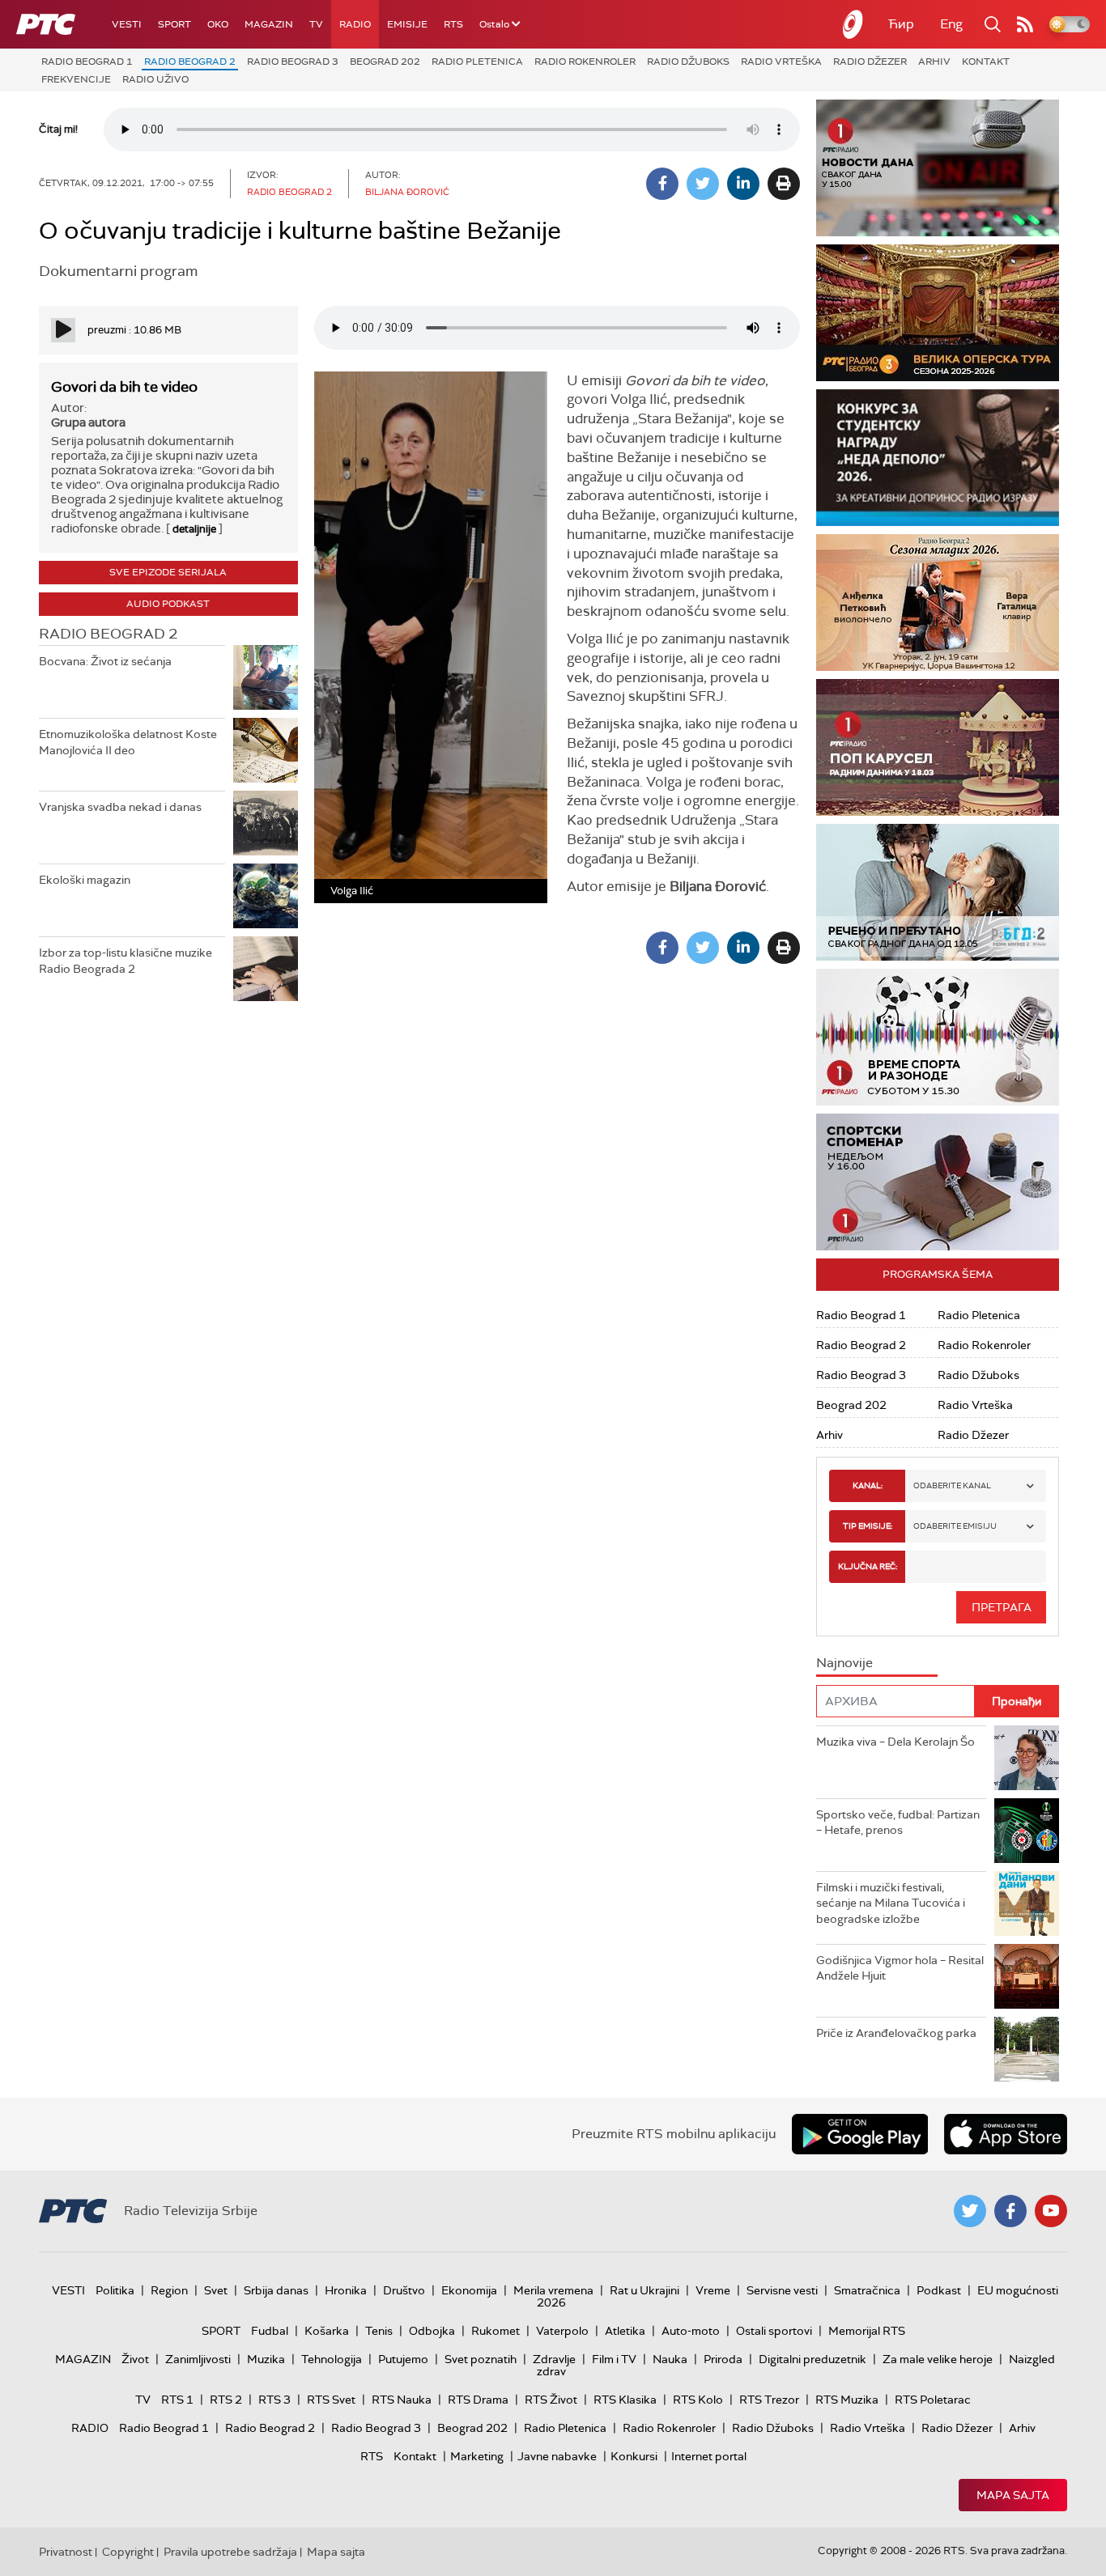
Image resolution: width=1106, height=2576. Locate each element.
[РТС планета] (853, 24)
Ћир (901, 24)
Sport (174, 24)
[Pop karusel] (938, 747)
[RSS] (1025, 24)
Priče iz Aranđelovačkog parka (896, 2033)
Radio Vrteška (781, 62)
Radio (355, 24)
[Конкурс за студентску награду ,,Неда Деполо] (938, 458)
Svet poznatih (481, 2359)
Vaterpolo (562, 2331)
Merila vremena (553, 2290)
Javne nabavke (557, 2456)
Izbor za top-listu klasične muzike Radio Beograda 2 (125, 961)
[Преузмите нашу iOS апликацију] (1006, 2134)
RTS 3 (274, 2400)
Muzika (266, 2359)
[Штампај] (784, 184)
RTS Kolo (698, 2400)
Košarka (327, 2331)
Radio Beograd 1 (87, 62)
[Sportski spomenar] (938, 1182)
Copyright (128, 2552)
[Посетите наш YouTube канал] (1051, 2211)
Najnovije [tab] (844, 1663)
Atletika (625, 2331)
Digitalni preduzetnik (812, 2359)
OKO (218, 24)
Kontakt (986, 62)
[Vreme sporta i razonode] (938, 1037)
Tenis (379, 2331)
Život (135, 2359)
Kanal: (868, 1485)
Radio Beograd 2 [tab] (108, 634)
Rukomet (496, 2331)
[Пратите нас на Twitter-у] (970, 2211)
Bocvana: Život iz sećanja (105, 661)
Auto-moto (691, 2331)
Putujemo (403, 2359)
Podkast (939, 2290)
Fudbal (270, 2331)
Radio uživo (155, 79)
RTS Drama (478, 2400)
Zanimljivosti (198, 2359)
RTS (453, 24)
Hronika (346, 2290)
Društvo (404, 2290)
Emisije (407, 24)
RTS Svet (331, 2400)
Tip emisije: (868, 1526)
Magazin (269, 24)
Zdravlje (554, 2359)
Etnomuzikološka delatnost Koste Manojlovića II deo (128, 742)
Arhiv (934, 62)
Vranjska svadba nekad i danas (120, 807)
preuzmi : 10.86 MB (134, 330)
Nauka (670, 2359)
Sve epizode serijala (168, 572)
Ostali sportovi (774, 2331)
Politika (115, 2290)
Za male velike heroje (938, 2359)
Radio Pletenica (477, 62)
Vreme (713, 2290)
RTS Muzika (847, 2400)
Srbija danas (276, 2290)
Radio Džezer (870, 62)
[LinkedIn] (743, 184)
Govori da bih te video (124, 387)
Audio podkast (168, 604)
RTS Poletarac (933, 2400)
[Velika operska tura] (938, 313)
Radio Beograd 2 (190, 62)
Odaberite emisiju (955, 1526)
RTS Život (551, 2400)
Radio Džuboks (688, 62)
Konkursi (634, 2456)
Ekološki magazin (85, 880)
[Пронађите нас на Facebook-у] (1010, 2211)
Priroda (723, 2359)
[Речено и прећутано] (938, 892)
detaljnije (194, 529)
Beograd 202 (385, 62)
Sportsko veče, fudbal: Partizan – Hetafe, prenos (898, 1823)
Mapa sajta (1013, 2495)
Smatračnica (867, 2290)
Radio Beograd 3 (293, 62)
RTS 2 (226, 2400)
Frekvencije (76, 79)
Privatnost (66, 2552)
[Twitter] (703, 184)
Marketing (477, 2456)
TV (316, 24)
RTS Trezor (769, 2400)
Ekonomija (469, 2290)
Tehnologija (332, 2359)
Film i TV (614, 2359)
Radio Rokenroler (585, 62)
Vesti (127, 24)
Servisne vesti (782, 2290)
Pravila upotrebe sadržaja (230, 2552)
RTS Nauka (402, 2400)
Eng (951, 24)
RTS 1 (177, 2400)
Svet (216, 2290)
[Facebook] (662, 184)
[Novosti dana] (938, 168)
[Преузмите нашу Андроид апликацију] (860, 2134)
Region (169, 2290)
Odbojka (432, 2331)
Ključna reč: (868, 1566)
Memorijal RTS (867, 2331)
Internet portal (709, 2456)
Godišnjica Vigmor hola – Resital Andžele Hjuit (900, 1968)
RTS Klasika (625, 2400)
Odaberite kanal (952, 1485)
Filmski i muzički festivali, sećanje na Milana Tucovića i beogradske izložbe (891, 1903)
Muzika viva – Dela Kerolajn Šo (895, 1742)
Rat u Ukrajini (644, 2290)
